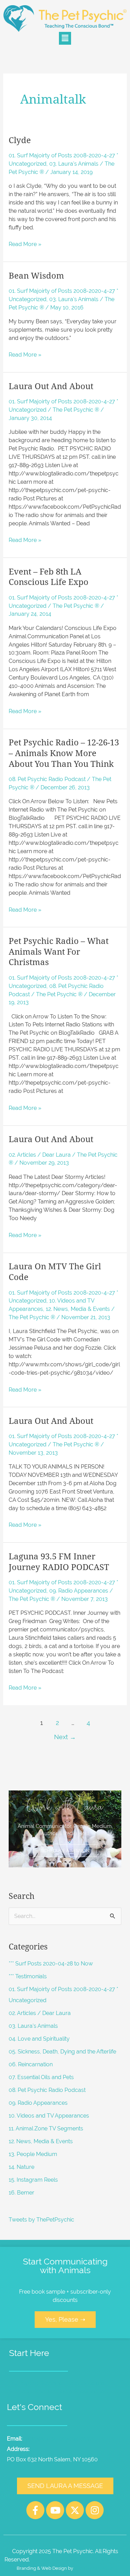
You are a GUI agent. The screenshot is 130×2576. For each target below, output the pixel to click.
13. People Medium (33, 2154)
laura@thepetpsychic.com (58, 2439)
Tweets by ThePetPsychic (41, 2220)
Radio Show (73, 2391)
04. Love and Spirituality (39, 2039)
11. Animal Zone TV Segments (46, 2128)
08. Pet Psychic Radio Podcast (47, 779)
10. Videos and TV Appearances (49, 2116)
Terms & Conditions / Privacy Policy (80, 2560)
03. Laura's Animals (74, 164)
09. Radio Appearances (79, 1591)
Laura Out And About (51, 386)
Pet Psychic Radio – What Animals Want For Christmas (59, 952)
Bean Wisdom (36, 276)
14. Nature (21, 2167)
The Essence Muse (94, 2568)
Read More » (25, 244)
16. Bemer (21, 2193)
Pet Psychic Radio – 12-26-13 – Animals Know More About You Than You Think (64, 753)
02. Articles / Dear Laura (40, 1155)
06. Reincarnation (31, 2064)
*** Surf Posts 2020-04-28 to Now (51, 1964)
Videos (98, 2391)
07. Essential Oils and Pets (41, 2077)
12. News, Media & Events (78, 1309)
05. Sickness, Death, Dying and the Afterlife (62, 2052)
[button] (65, 38)
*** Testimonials (28, 1976)
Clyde (20, 140)
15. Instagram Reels (33, 2180)
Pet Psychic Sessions (36, 2383)
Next (65, 1737)
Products (45, 2391)
